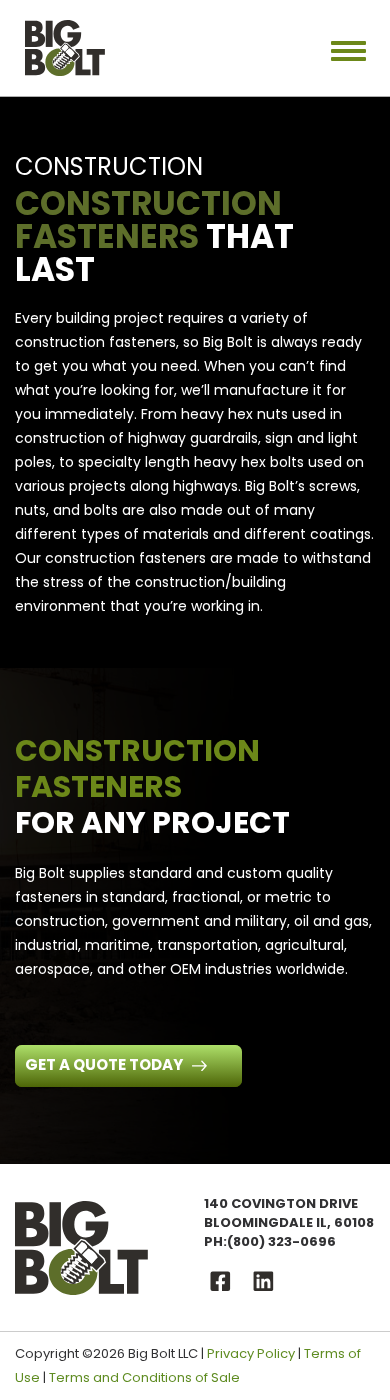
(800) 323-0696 (281, 1241)
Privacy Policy (251, 1353)
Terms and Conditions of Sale (144, 1377)
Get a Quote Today (105, 1064)
